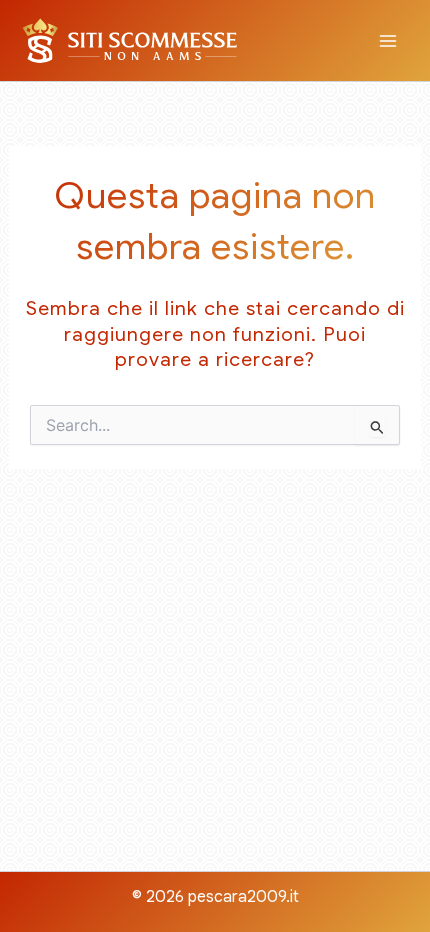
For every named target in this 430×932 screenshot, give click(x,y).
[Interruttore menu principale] (388, 41)
